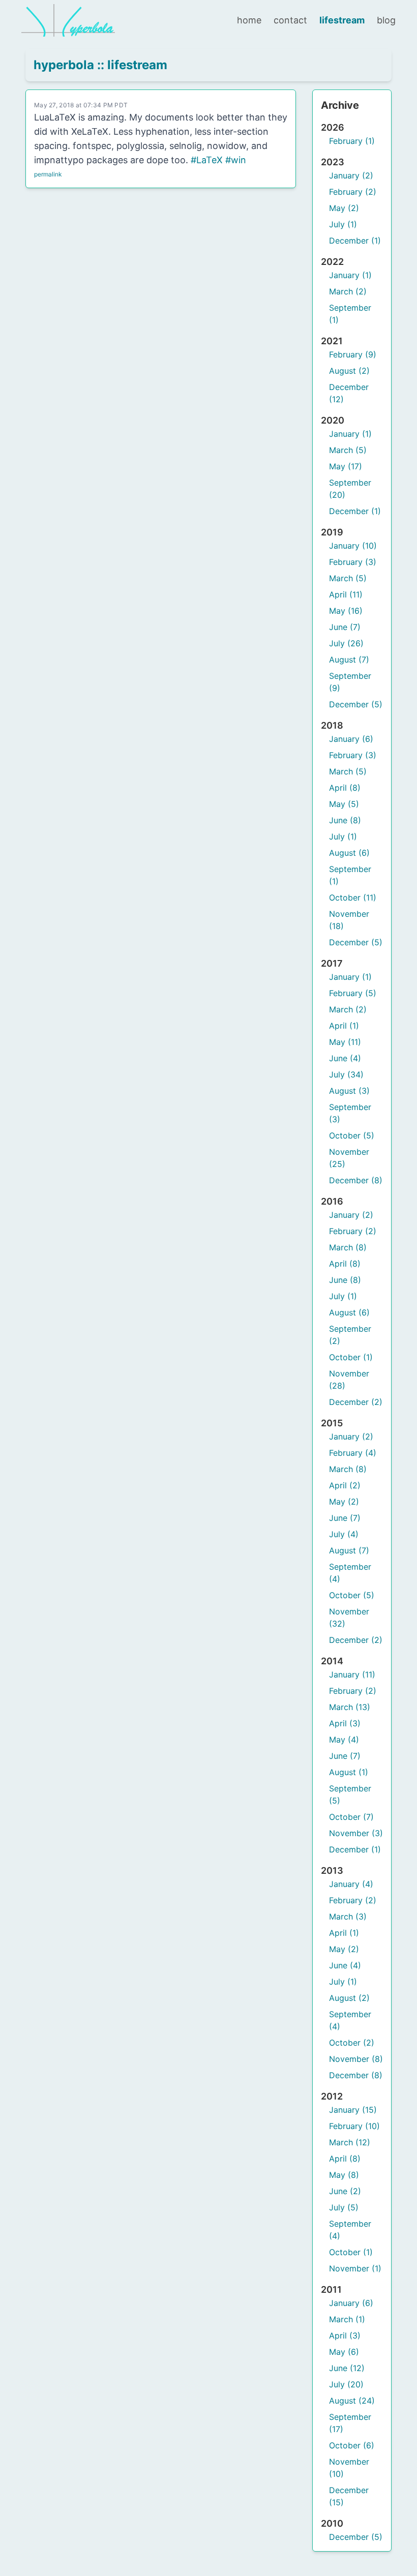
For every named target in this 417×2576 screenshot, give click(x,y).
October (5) (352, 1135)
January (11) (352, 1674)
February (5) (353, 993)
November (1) (355, 2268)
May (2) (344, 208)
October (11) (353, 897)
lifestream (342, 20)
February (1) (352, 141)
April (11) (346, 594)
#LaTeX (207, 160)
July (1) (343, 224)
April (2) (345, 1485)
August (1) (349, 1772)
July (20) (346, 2384)
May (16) (346, 611)
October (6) (352, 2445)
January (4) (351, 1884)
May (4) (344, 1740)
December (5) (356, 704)
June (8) (345, 820)
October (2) (352, 2043)
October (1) (351, 1357)
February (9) (353, 354)
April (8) (345, 788)
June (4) (345, 1058)
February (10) (354, 2126)
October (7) (351, 1817)
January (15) (353, 2110)
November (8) (356, 2059)
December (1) (355, 241)
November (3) (356, 1833)
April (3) (345, 1723)
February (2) (353, 192)
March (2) (348, 291)
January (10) (353, 546)
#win (236, 160)
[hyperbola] (68, 20)
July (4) (344, 1534)
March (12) (350, 2142)
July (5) (344, 2207)
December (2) (356, 1402)
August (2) (349, 371)
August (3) (349, 1091)
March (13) (350, 1707)
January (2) (351, 175)
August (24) (352, 2401)
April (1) (344, 1026)
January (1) (350, 275)
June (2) (345, 2191)
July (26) (346, 643)
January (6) (351, 739)
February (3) (353, 562)
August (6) (349, 853)
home (249, 20)
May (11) (345, 1042)
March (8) (348, 1247)
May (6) (344, 2352)
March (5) (348, 450)
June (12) (347, 2368)
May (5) (344, 804)
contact (290, 20)
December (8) (356, 1180)
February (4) (353, 1453)
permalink (48, 174)
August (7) (349, 660)
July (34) (346, 1074)
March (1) (347, 2319)
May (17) (346, 466)
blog (386, 20)
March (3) (348, 1916)
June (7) (345, 627)
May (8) (344, 2175)
